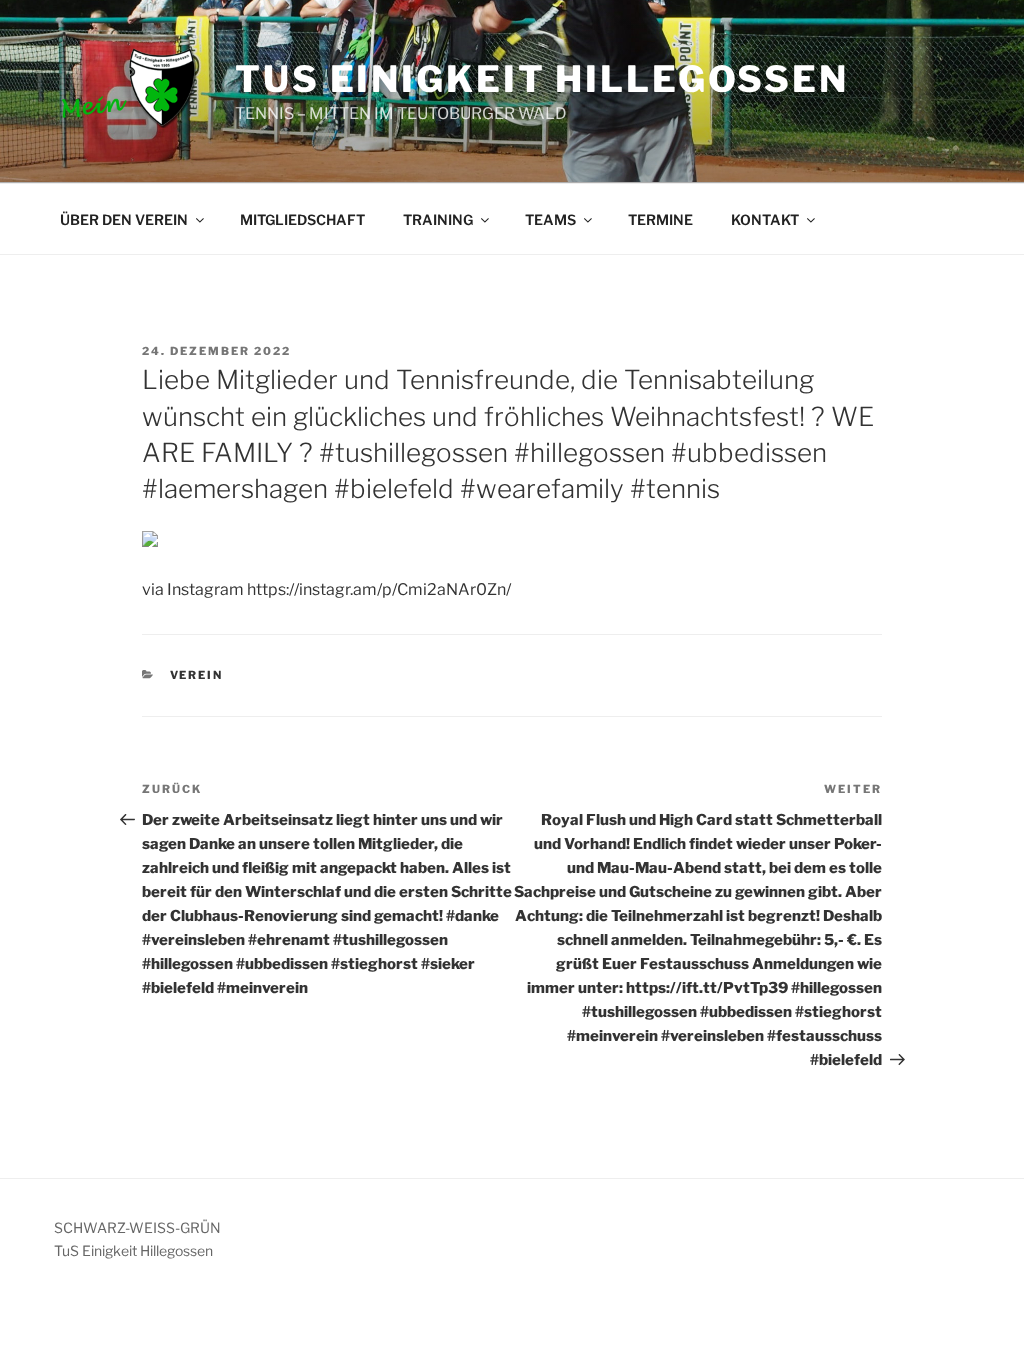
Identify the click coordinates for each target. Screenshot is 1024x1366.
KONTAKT (765, 219)
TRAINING (438, 219)
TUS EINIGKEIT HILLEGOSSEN (542, 79)
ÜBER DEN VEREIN (124, 219)
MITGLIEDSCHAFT (302, 219)
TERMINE (660, 219)
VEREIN (197, 675)
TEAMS (550, 219)
